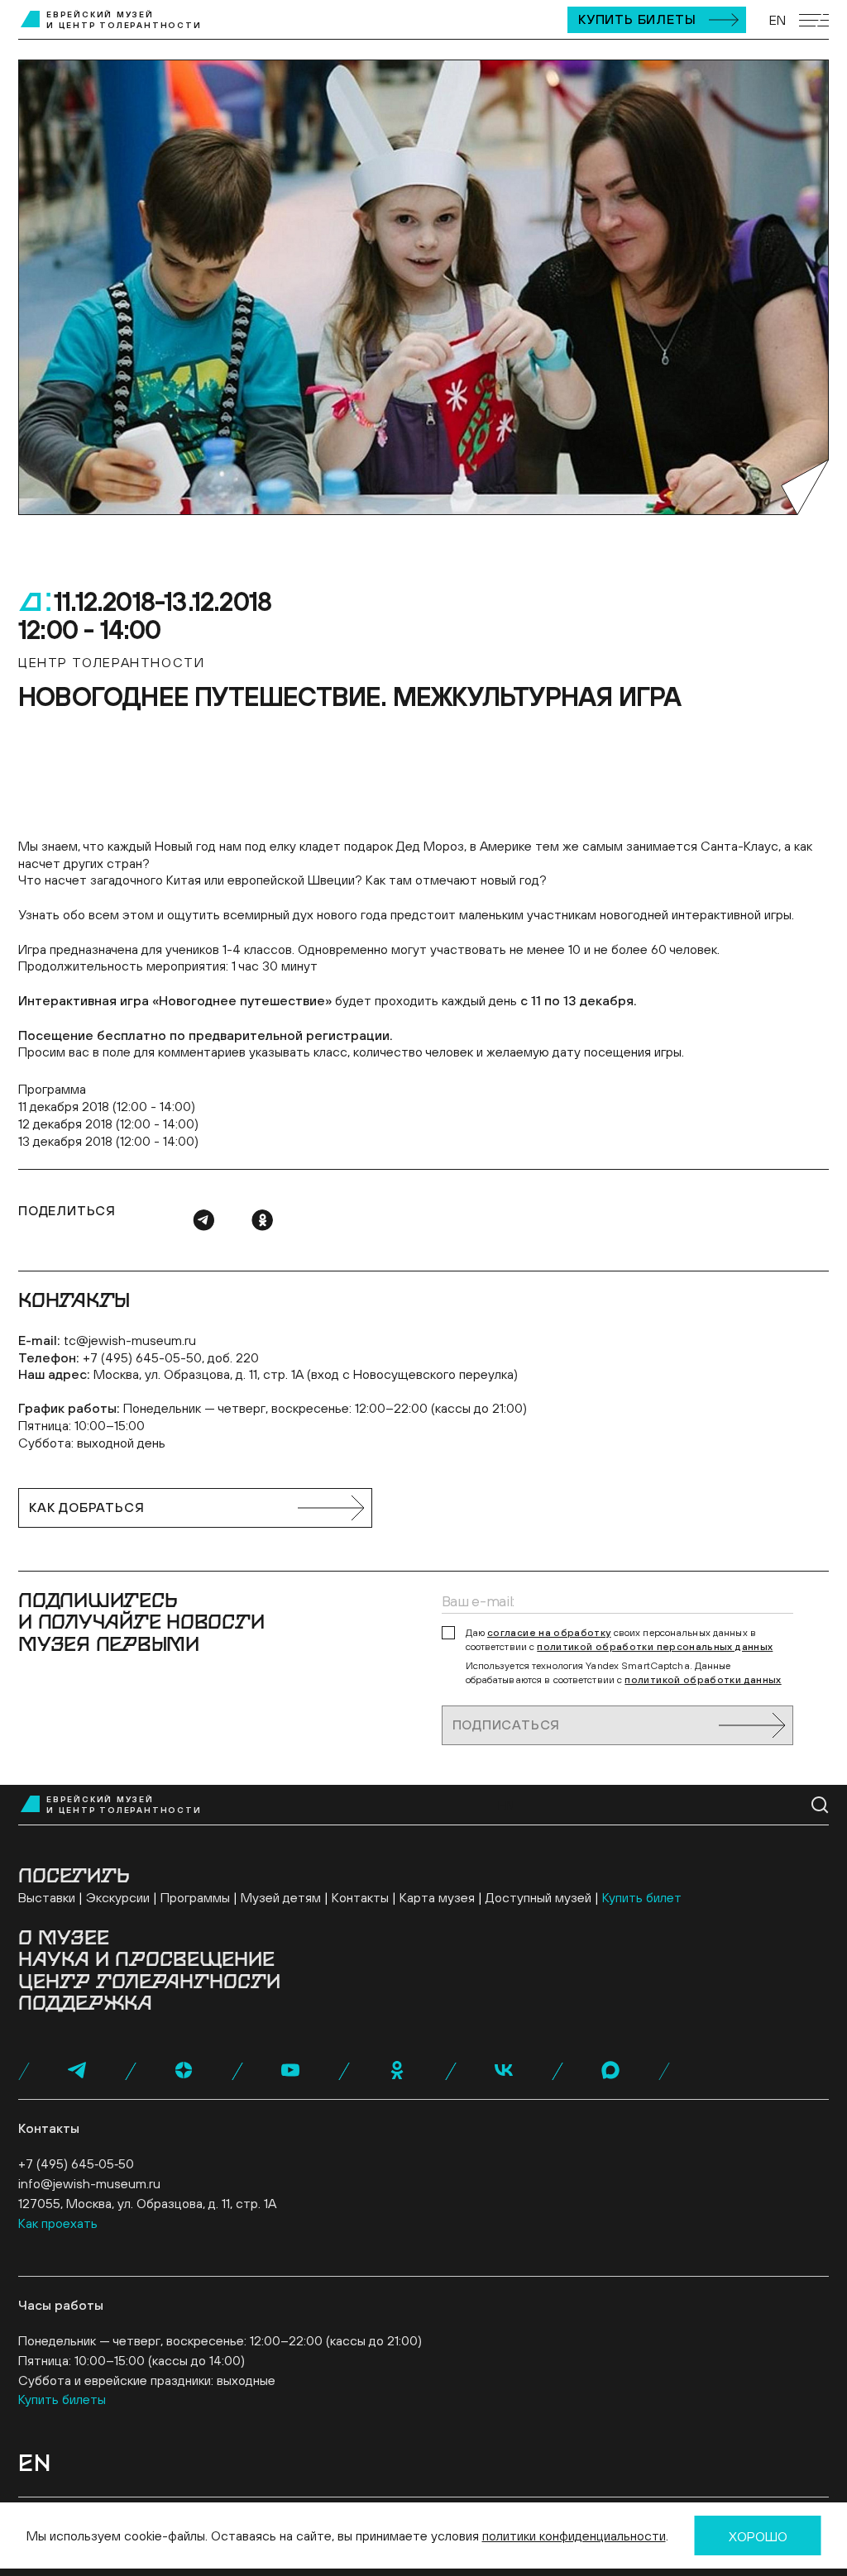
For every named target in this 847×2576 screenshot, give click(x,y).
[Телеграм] (203, 1220)
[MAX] (610, 2070)
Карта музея (437, 1897)
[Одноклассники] (262, 1220)
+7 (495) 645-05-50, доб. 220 (171, 1357)
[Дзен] (184, 2070)
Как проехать (58, 2223)
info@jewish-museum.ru (89, 2183)
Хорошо (758, 2536)
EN (778, 20)
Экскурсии (118, 1897)
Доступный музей (538, 1897)
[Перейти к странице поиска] (820, 1805)
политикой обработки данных (703, 1680)
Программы (195, 1897)
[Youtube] (290, 2070)
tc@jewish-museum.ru (130, 1340)
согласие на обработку (549, 1633)
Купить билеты (637, 19)
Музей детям (281, 1897)
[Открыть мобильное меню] (814, 20)
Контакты (360, 1897)
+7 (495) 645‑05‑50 (76, 2163)
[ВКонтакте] (504, 2070)
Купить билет (642, 1897)
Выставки (47, 1897)
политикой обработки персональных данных (655, 1647)
